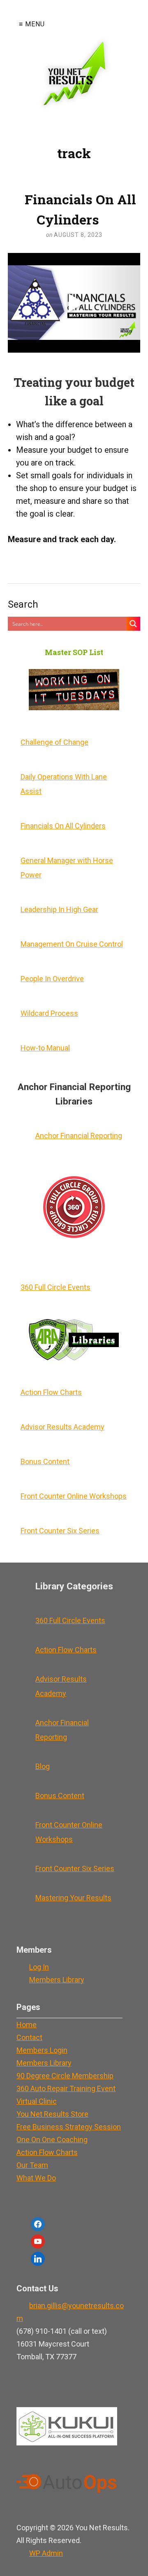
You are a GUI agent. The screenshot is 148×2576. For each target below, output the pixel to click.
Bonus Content (45, 1461)
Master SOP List (74, 652)
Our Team (32, 2165)
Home (27, 2025)
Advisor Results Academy (62, 1427)
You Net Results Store (52, 2114)
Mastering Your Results (73, 1898)
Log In (39, 1967)
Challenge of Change (54, 742)
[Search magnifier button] (133, 624)
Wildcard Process (49, 1013)
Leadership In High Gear (59, 909)
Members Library (57, 1980)
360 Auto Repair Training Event (66, 2088)
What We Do (36, 2178)
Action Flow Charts (51, 1392)
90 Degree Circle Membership (65, 2076)
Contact (29, 2037)
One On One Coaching (52, 2140)
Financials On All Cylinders (80, 209)
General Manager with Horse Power (67, 868)
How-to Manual (45, 1048)
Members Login (42, 2050)
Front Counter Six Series (60, 1531)
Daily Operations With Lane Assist (64, 784)
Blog (43, 1766)
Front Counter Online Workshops (74, 1496)
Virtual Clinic (37, 2101)
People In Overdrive (52, 979)
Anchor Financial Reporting (79, 1136)
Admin (46, 2553)
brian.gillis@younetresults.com (70, 2312)
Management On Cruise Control (72, 944)
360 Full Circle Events (55, 1287)
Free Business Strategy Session (69, 2127)
